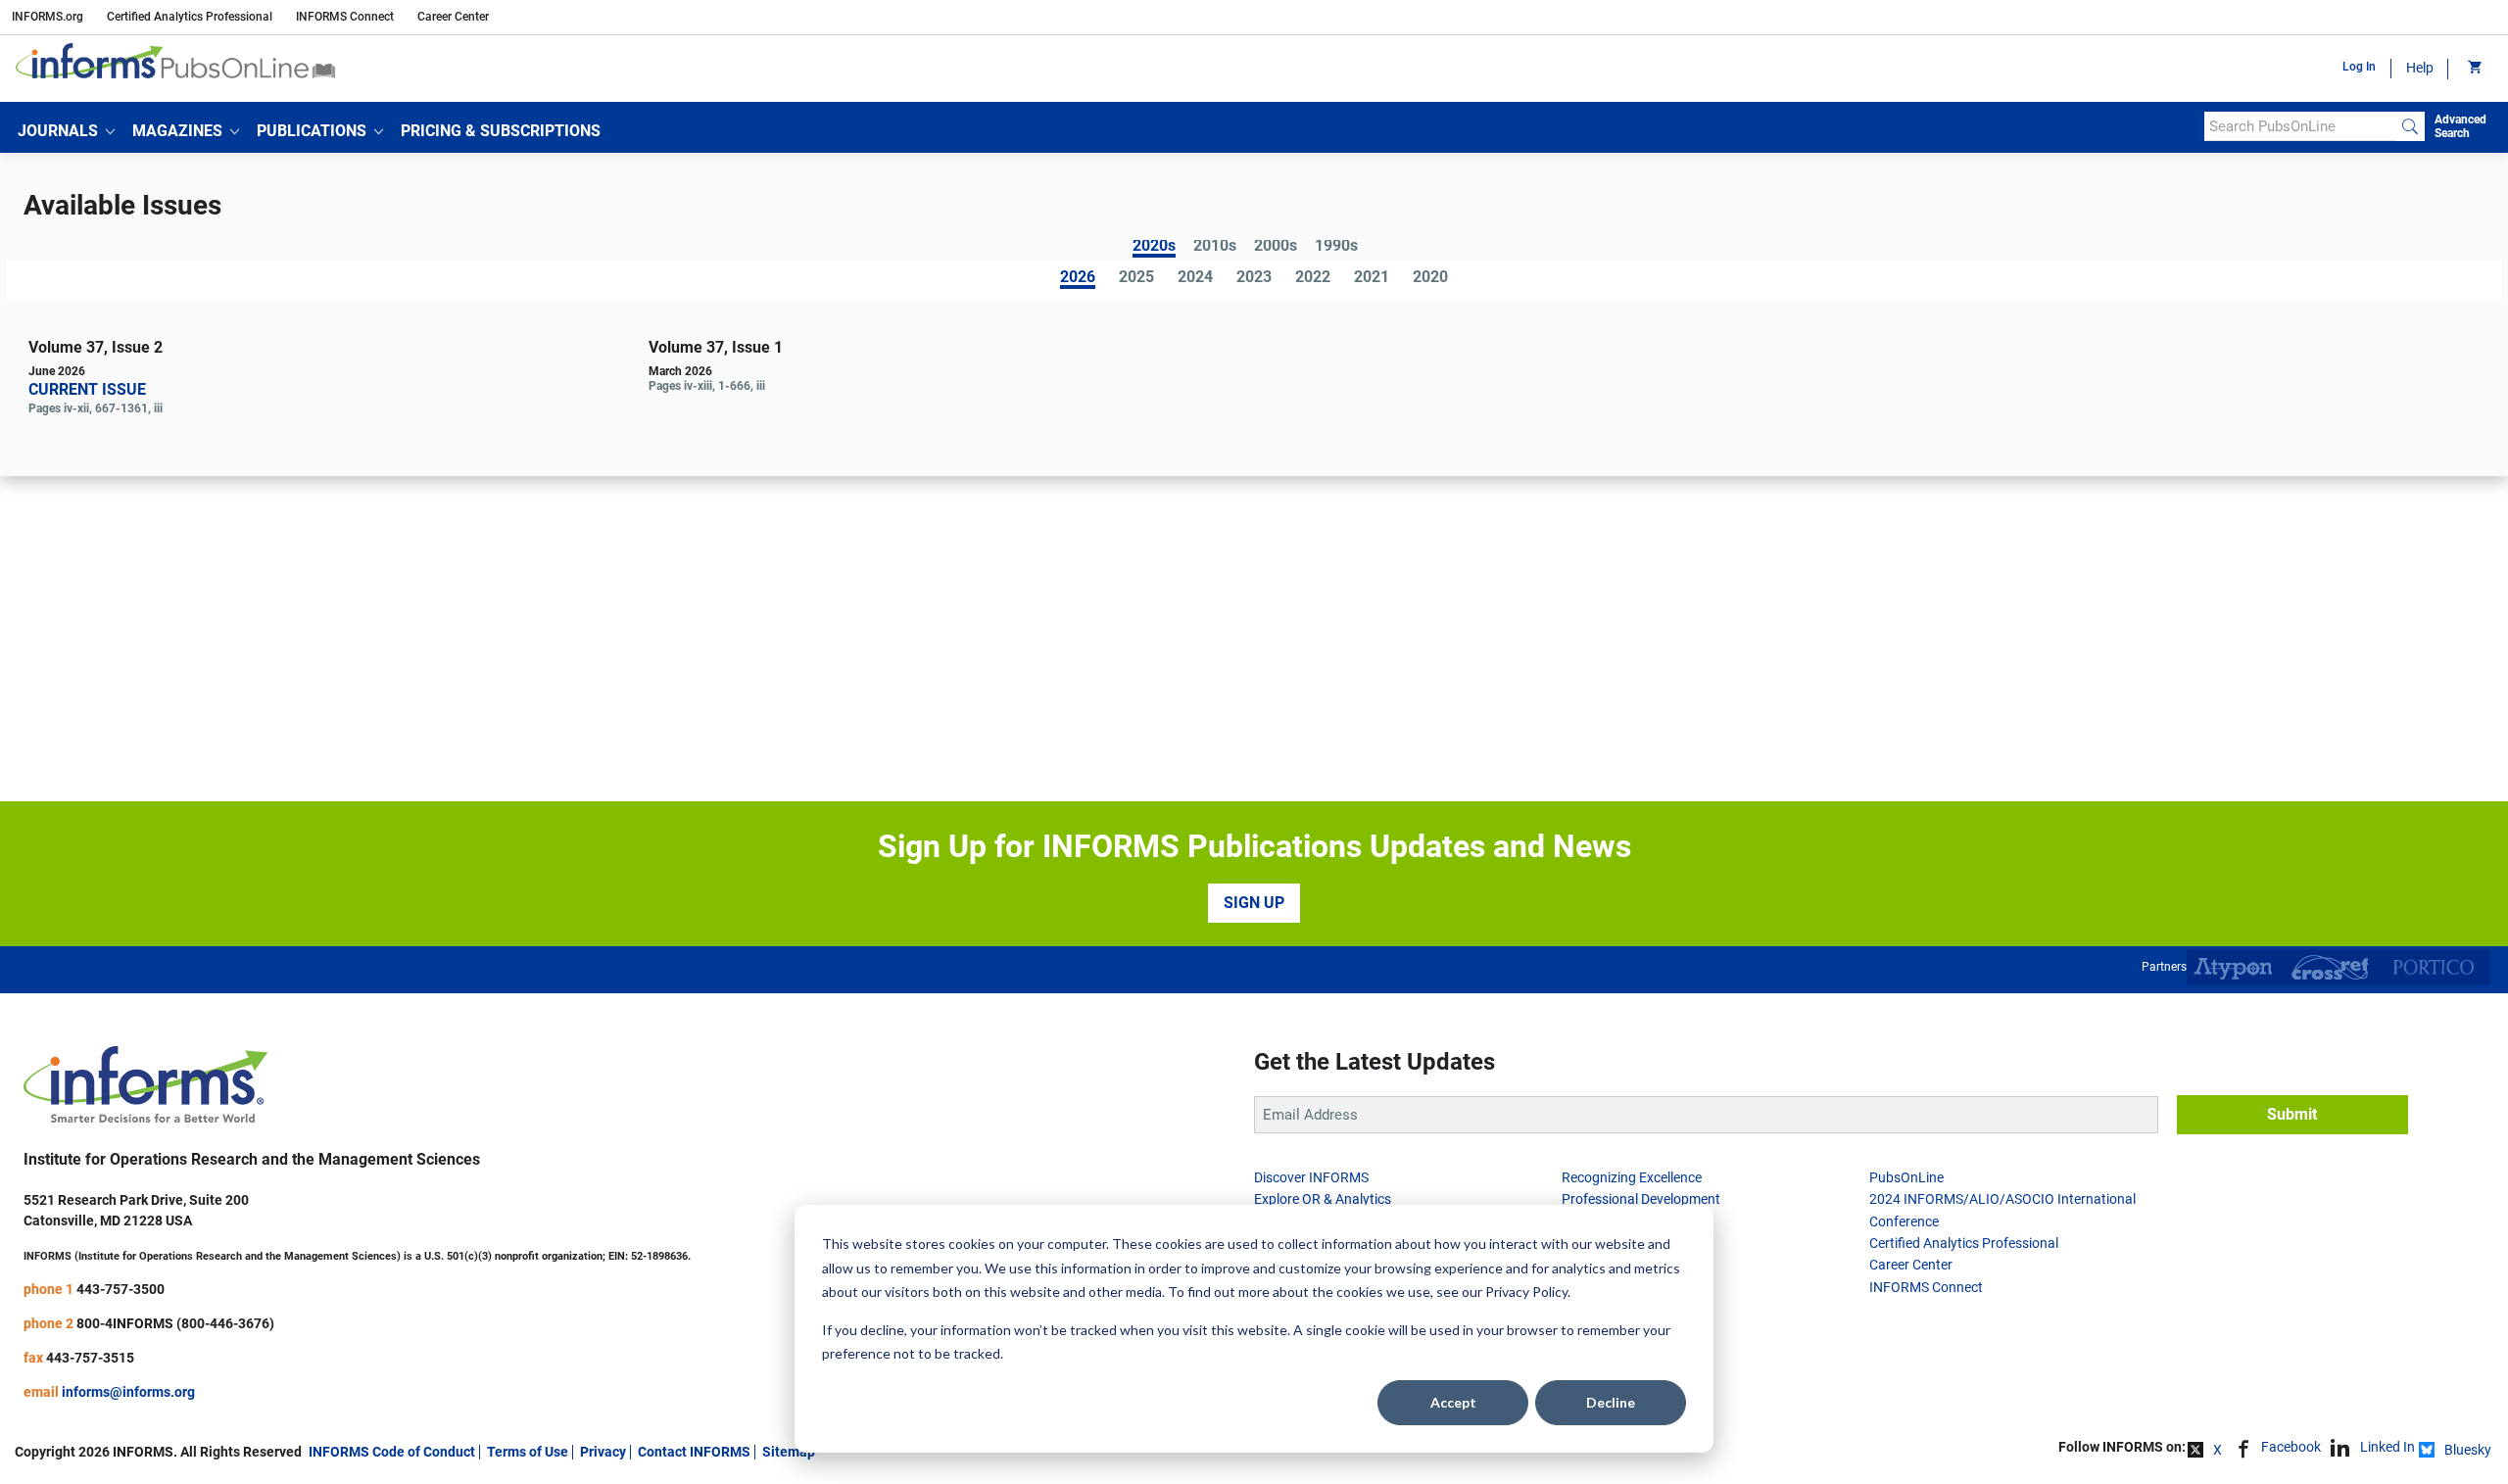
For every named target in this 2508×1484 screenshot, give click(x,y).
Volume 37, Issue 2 (96, 347)
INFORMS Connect (345, 17)
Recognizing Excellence (1632, 1177)
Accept (1453, 1402)
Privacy (603, 1452)
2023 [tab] (1254, 278)
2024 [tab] (1195, 278)
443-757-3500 (121, 1289)
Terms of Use (528, 1452)
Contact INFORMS (694, 1452)
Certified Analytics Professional (190, 17)
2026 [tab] (1078, 279)
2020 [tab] (1430, 278)
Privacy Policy (1526, 1292)
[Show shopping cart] (2473, 69)
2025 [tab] (1136, 278)
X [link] (2218, 1450)
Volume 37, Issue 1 (716, 347)
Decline (1611, 1402)
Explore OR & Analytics (1323, 1199)
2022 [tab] (1313, 278)
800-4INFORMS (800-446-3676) (175, 1323)
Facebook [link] (2291, 1447)
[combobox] (2300, 126)
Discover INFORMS (1311, 1177)
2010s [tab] (1215, 247)
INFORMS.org (48, 17)
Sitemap (789, 1452)
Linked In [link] (2387, 1447)
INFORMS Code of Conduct (392, 1452)
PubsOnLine (1906, 1177)
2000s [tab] (1276, 247)
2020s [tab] (1154, 247)
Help (2420, 68)
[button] (66, 131)
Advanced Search (2460, 126)
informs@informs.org (128, 1392)
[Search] (2410, 126)
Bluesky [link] (2468, 1450)
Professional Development (1641, 1199)
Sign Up (1254, 903)
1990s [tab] (1336, 247)
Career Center (453, 17)
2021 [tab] (1372, 278)
